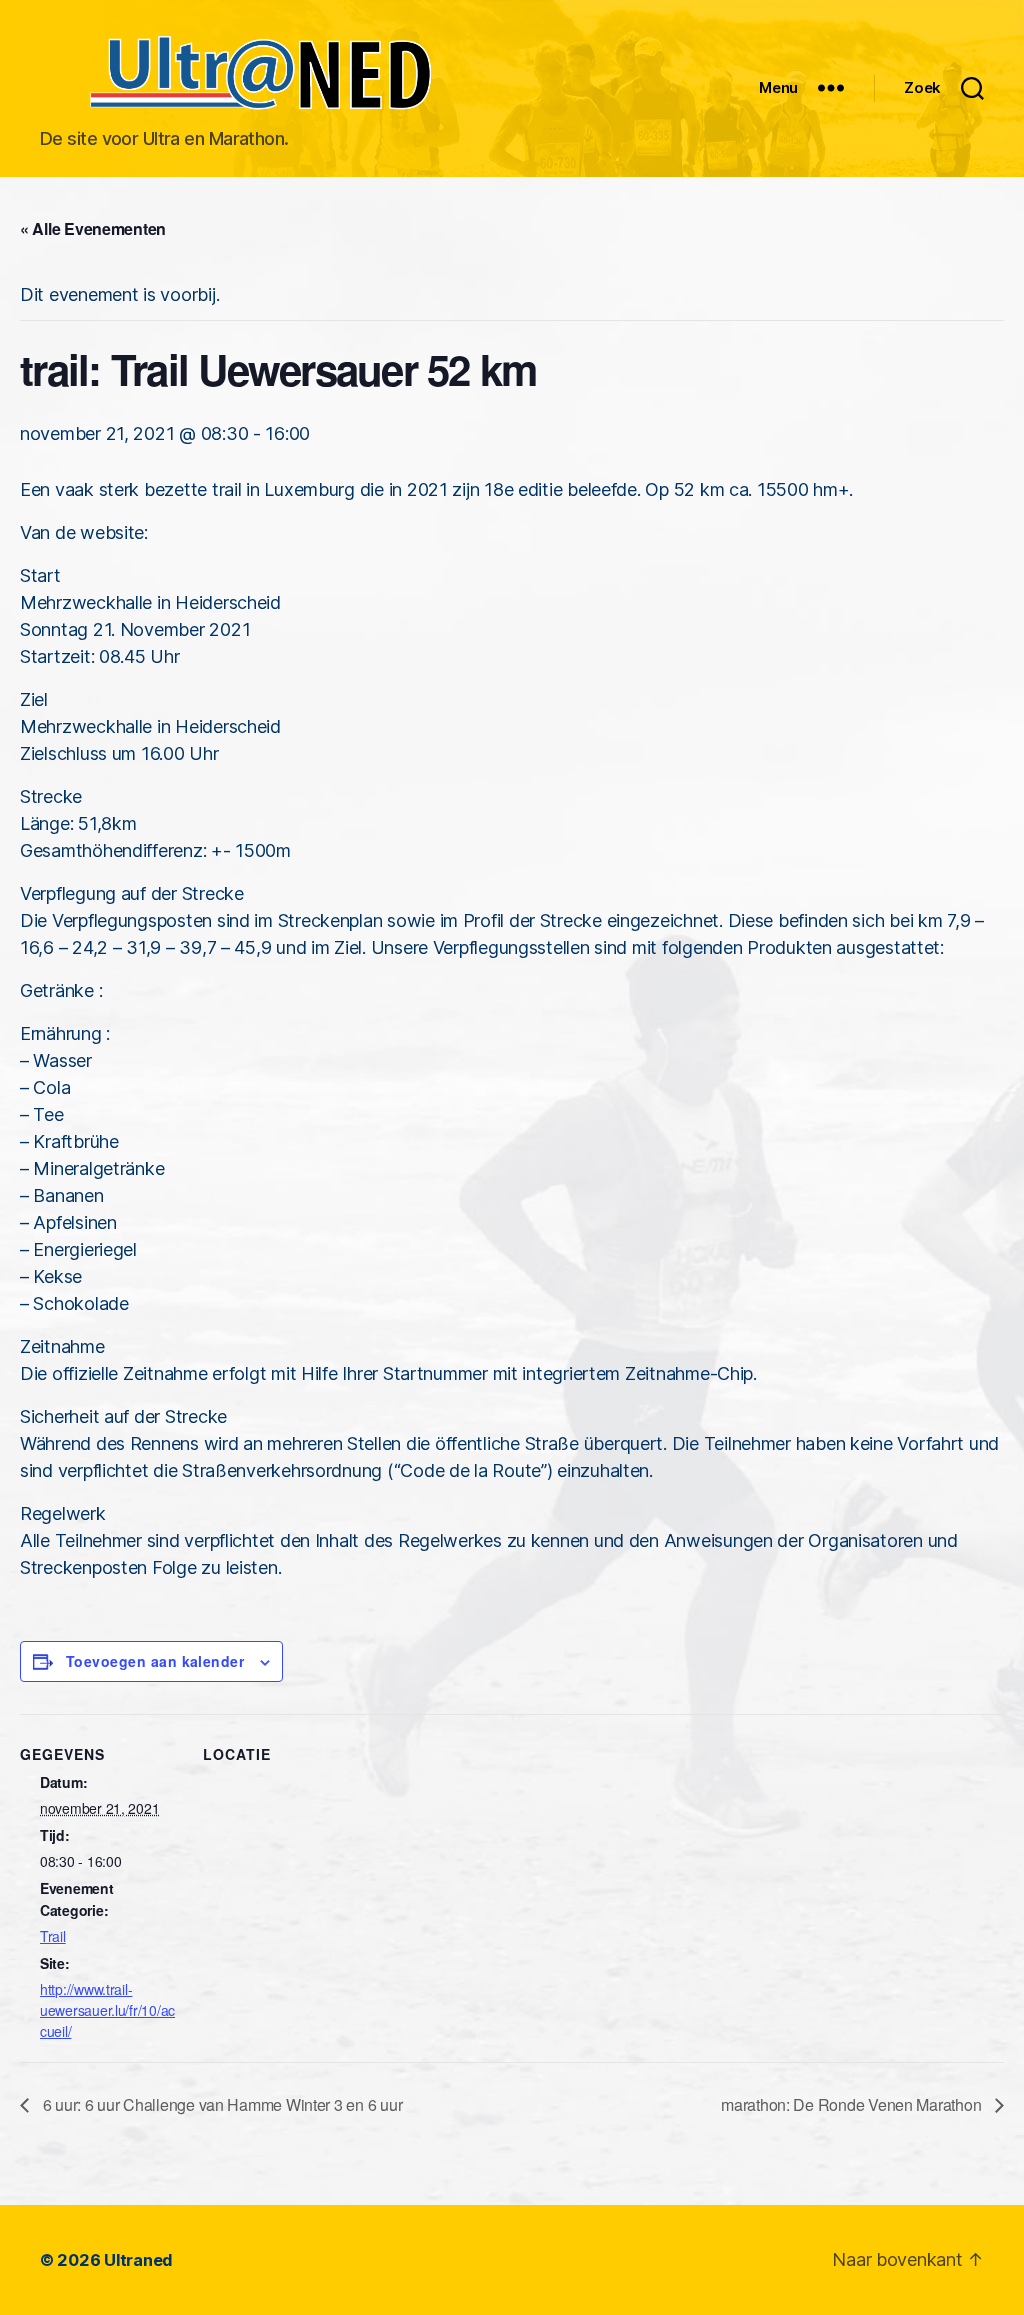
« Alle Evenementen (93, 228)
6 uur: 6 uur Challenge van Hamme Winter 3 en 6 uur (220, 2104)
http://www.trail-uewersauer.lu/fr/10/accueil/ (107, 2010)
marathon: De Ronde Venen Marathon (853, 2104)
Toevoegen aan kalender (155, 1661)
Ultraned (138, 2260)
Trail (53, 1936)
